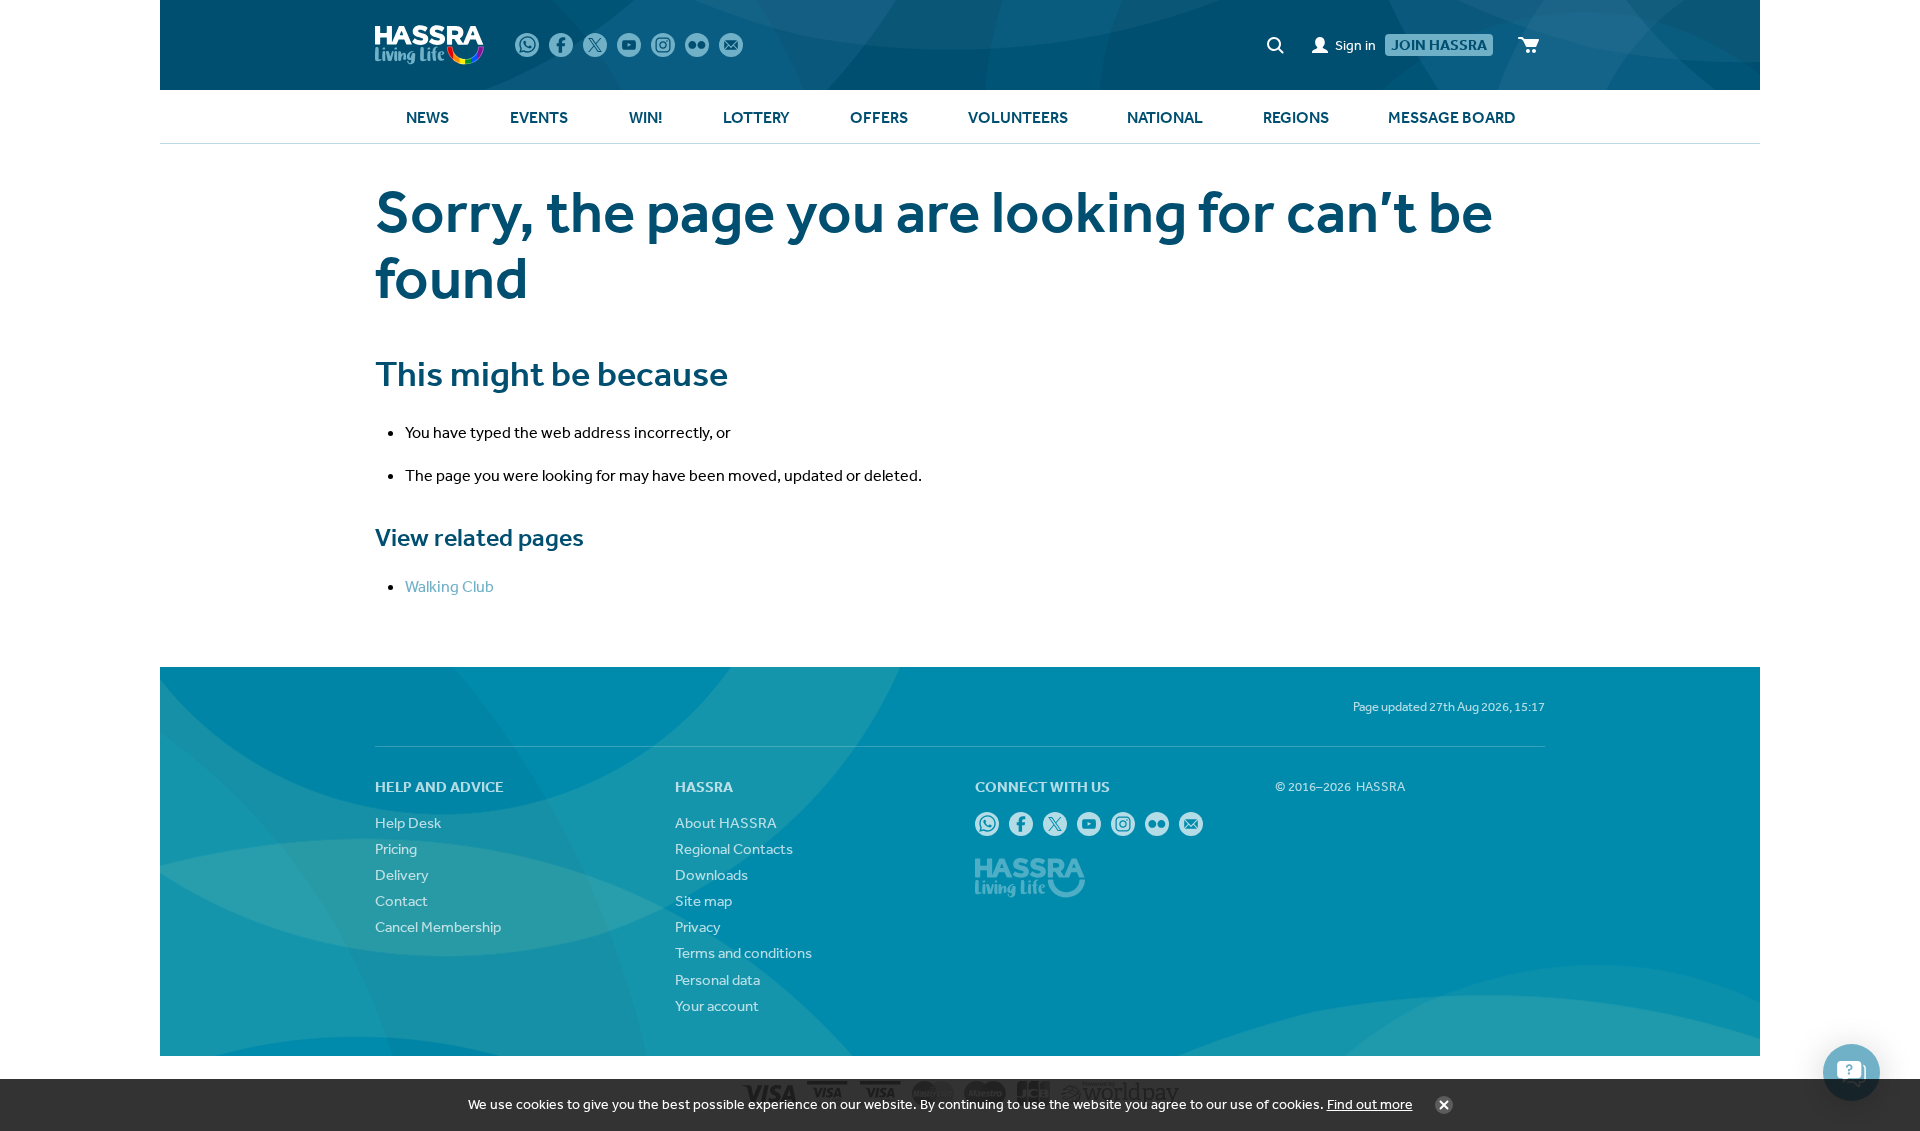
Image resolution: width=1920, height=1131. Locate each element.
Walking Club (449, 586)
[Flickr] (697, 45)
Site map (703, 900)
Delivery (402, 874)
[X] (595, 45)
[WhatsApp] (527, 45)
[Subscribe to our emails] (731, 45)
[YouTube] (629, 45)
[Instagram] (663, 45)
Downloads (711, 874)
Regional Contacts (734, 848)
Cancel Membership (438, 926)
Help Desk (408, 822)
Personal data (717, 979)
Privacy (698, 926)
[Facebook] (561, 45)
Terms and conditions (743, 952)
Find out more (1370, 1104)
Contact (401, 900)
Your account (717, 1005)
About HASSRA (726, 822)
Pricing (396, 848)
